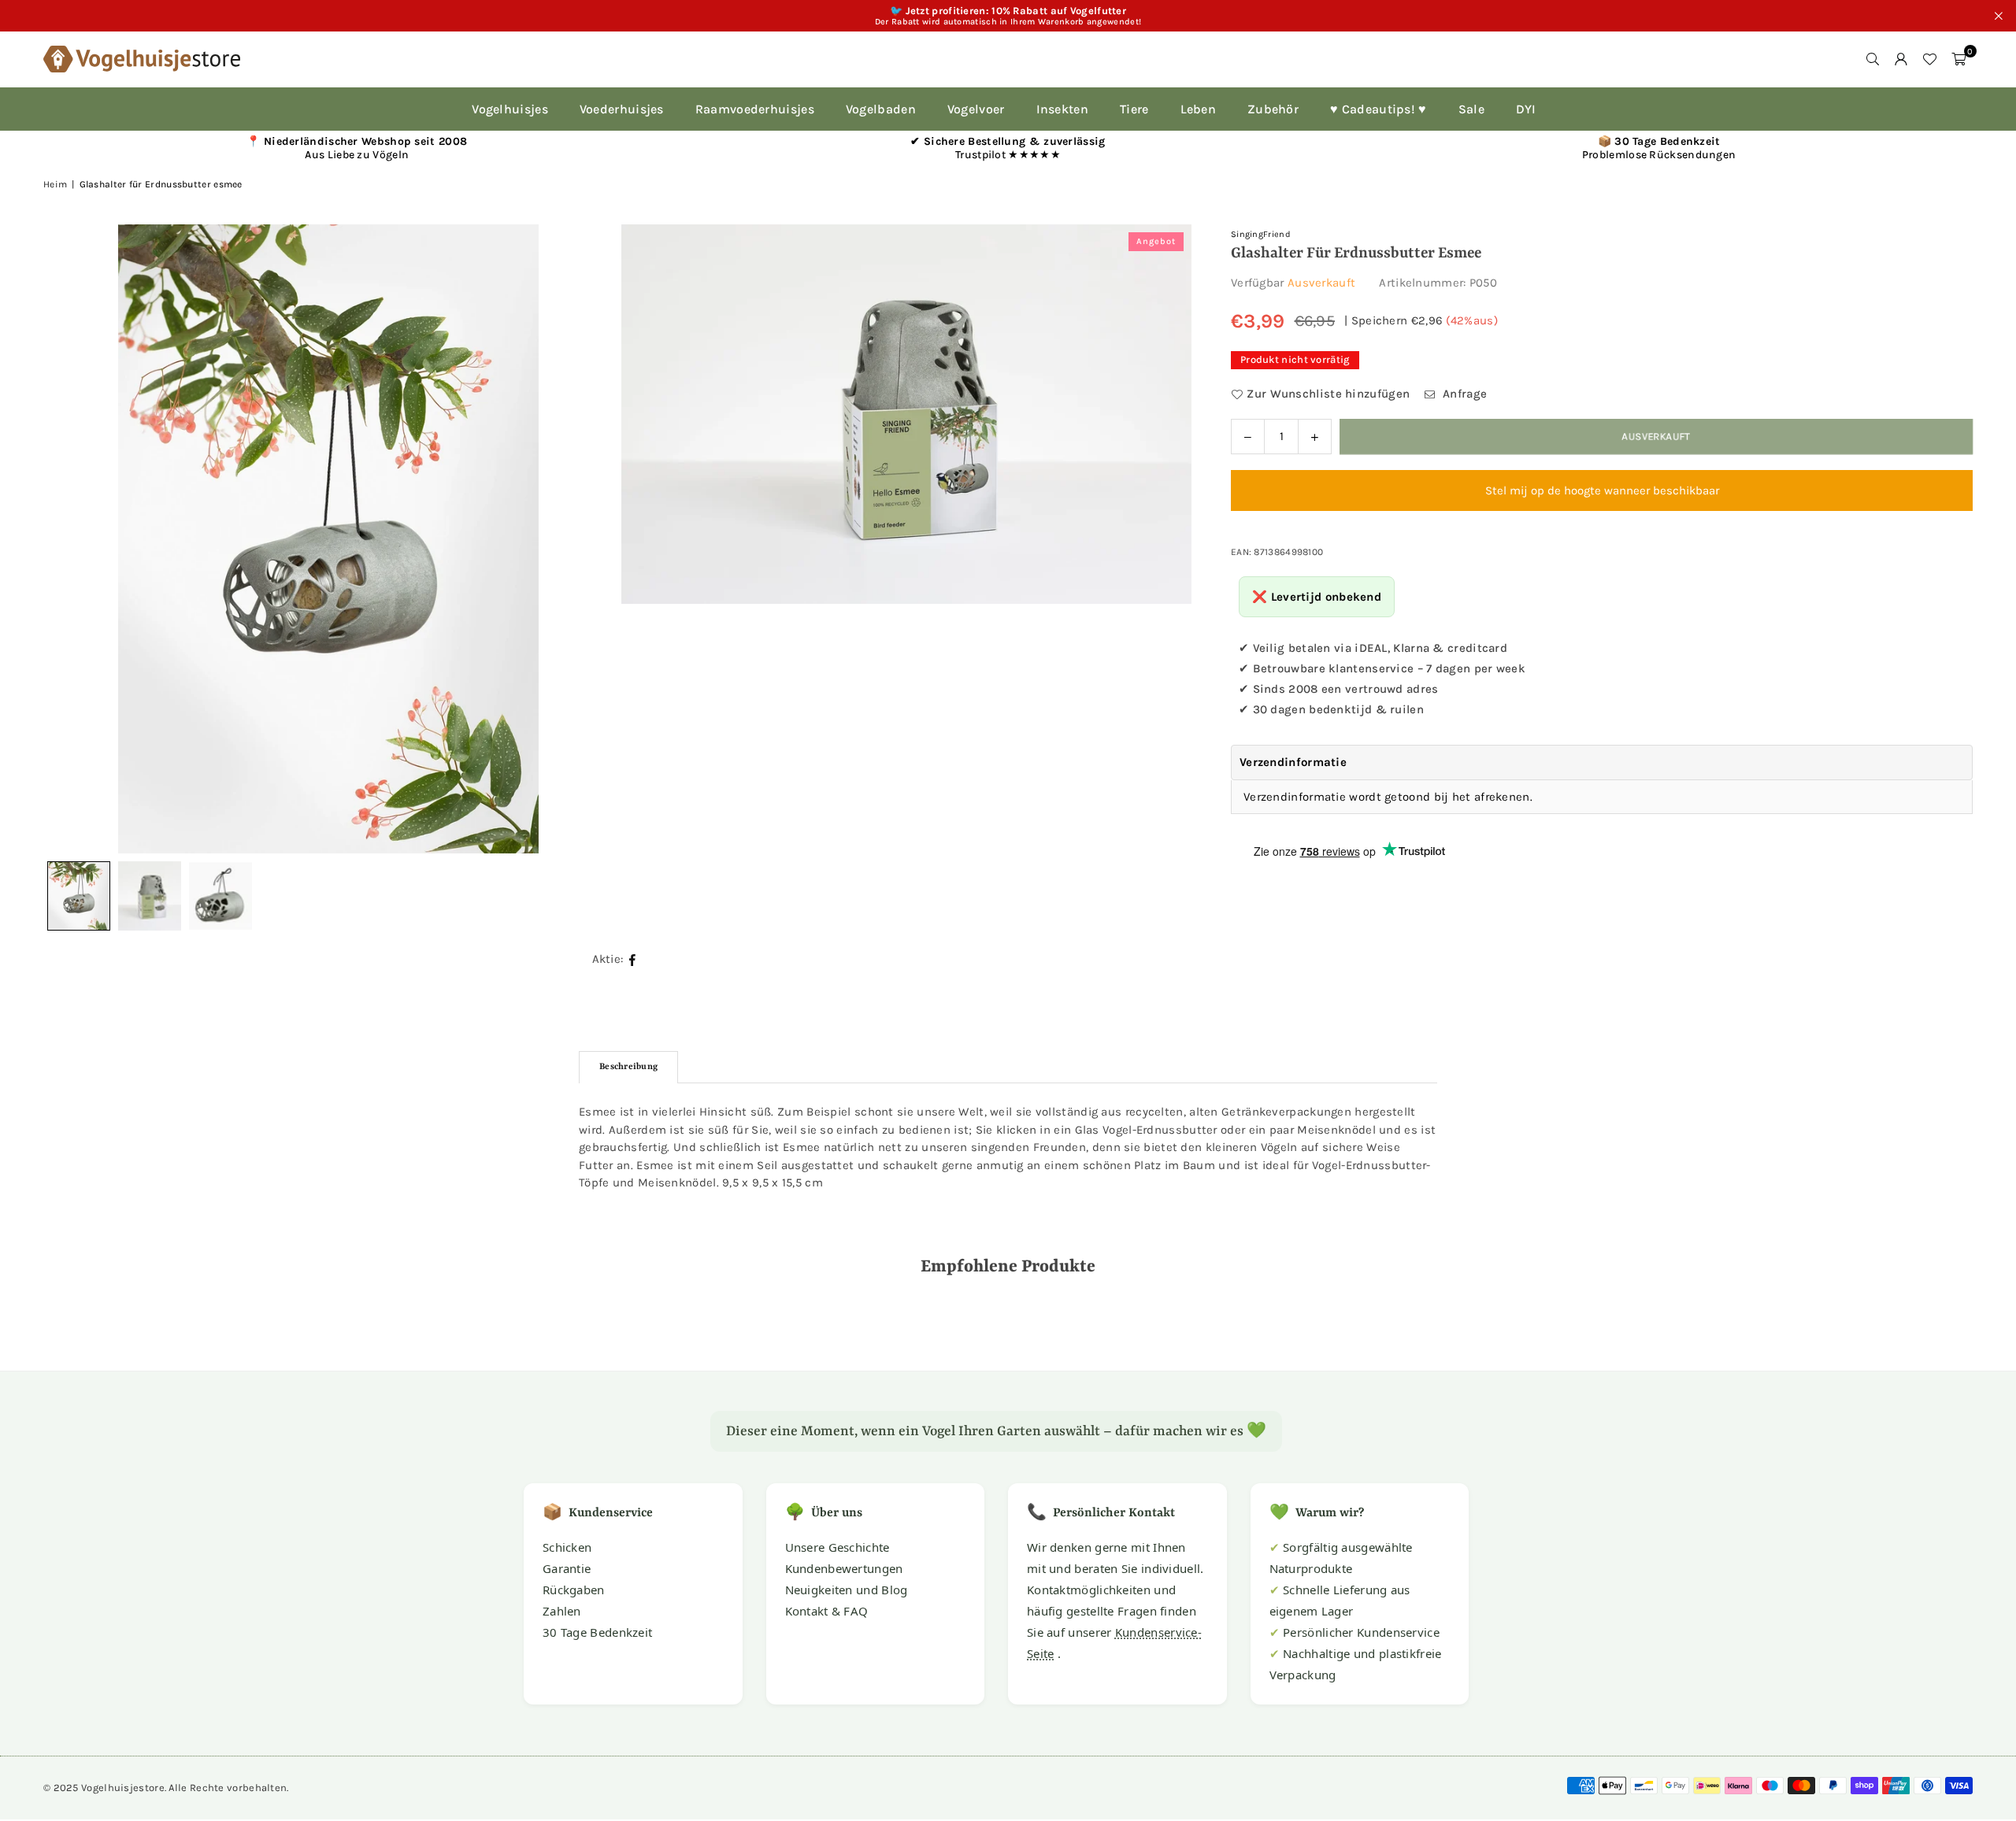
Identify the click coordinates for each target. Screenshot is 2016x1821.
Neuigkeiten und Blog (847, 1590)
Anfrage (1463, 394)
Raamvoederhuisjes (755, 109)
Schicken (567, 1547)
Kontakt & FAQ (827, 1611)
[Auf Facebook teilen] (633, 959)
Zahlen (562, 1611)
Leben (1199, 109)
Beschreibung (628, 1067)
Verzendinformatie (1293, 762)
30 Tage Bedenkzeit (597, 1632)
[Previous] (75, 539)
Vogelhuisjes (510, 109)
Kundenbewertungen (844, 1568)
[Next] (1160, 539)
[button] (1959, 59)
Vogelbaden (881, 109)
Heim (55, 184)
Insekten (1062, 109)
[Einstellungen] (1901, 59)
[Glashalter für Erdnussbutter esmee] (150, 896)
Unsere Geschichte (838, 1547)
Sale (1471, 109)
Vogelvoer (976, 109)
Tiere (1134, 109)
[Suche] (1873, 59)
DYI (1526, 109)
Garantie (567, 1568)
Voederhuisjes (622, 109)
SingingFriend (1261, 234)
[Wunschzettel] (1929, 59)
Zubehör (1273, 109)
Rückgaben (574, 1590)
